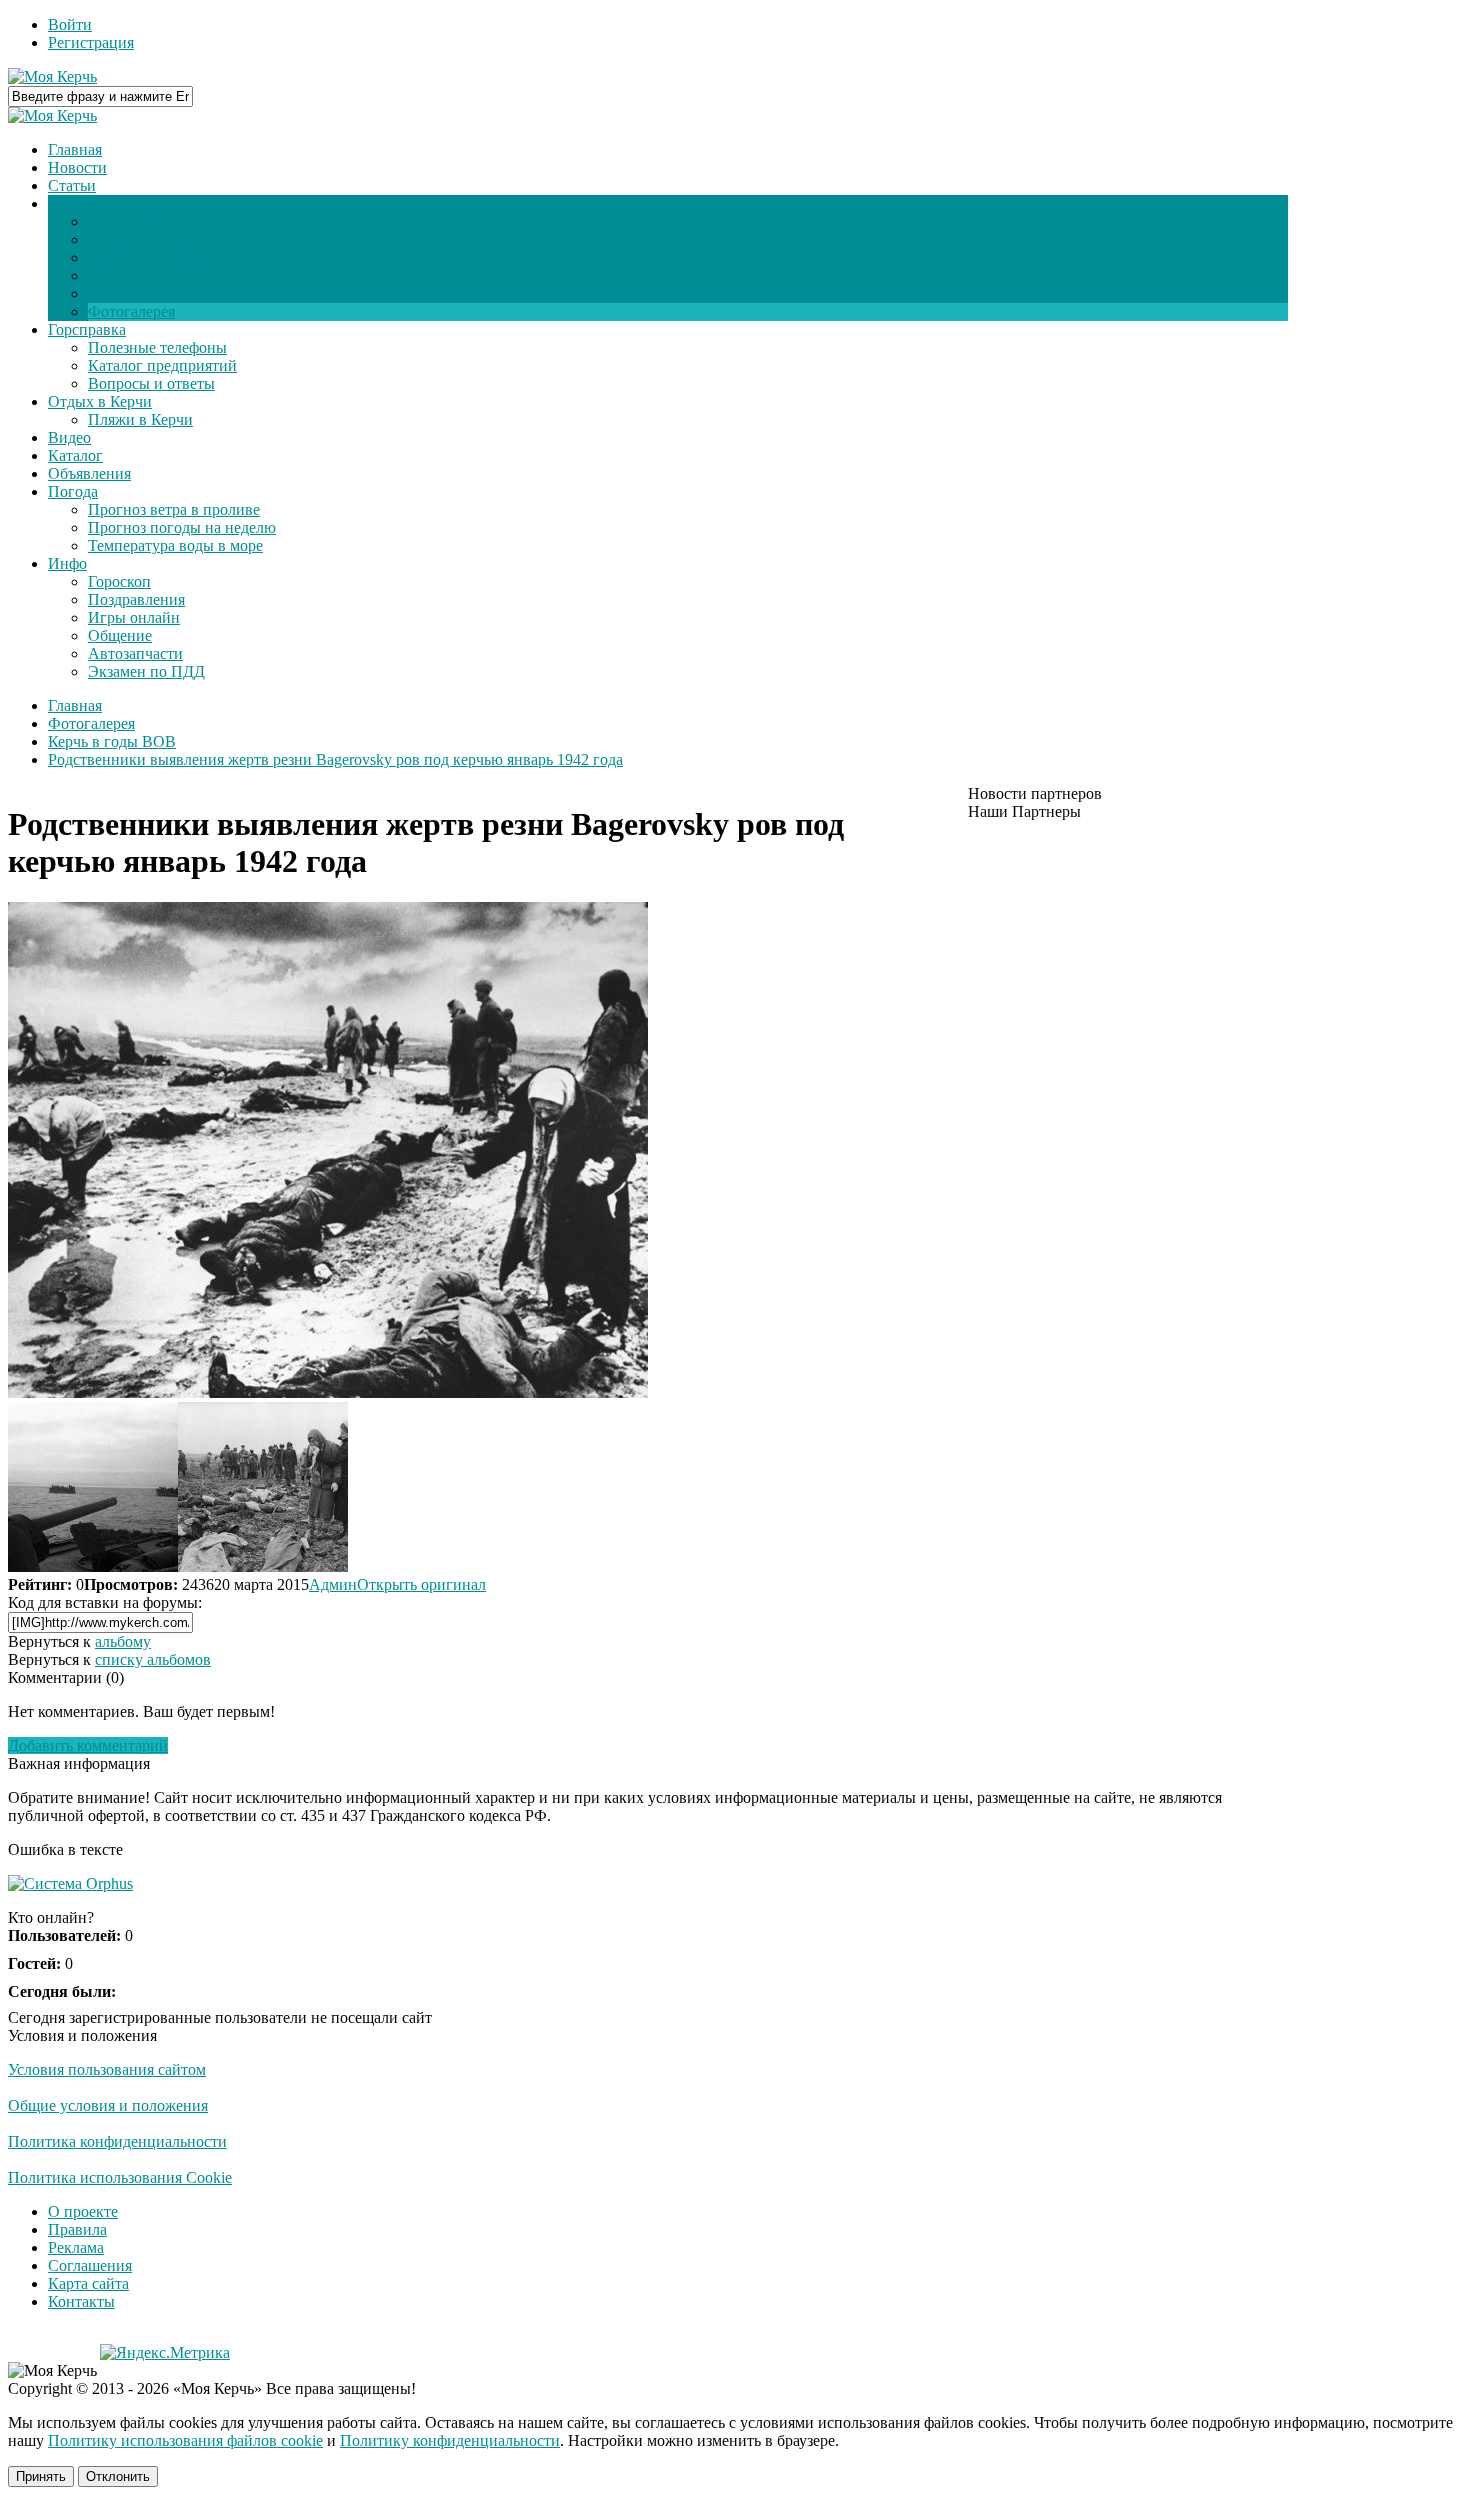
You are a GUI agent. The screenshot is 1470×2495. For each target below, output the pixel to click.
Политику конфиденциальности (450, 2440)
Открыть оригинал (421, 1584)
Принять (41, 2476)
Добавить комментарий (88, 1745)
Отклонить (118, 2476)
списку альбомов (153, 1659)
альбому (123, 1641)
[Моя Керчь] (52, 76)
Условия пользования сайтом (107, 2069)
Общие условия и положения (108, 2105)
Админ (333, 1584)
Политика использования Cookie (120, 2177)
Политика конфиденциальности (117, 2141)
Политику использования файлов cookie (185, 2440)
